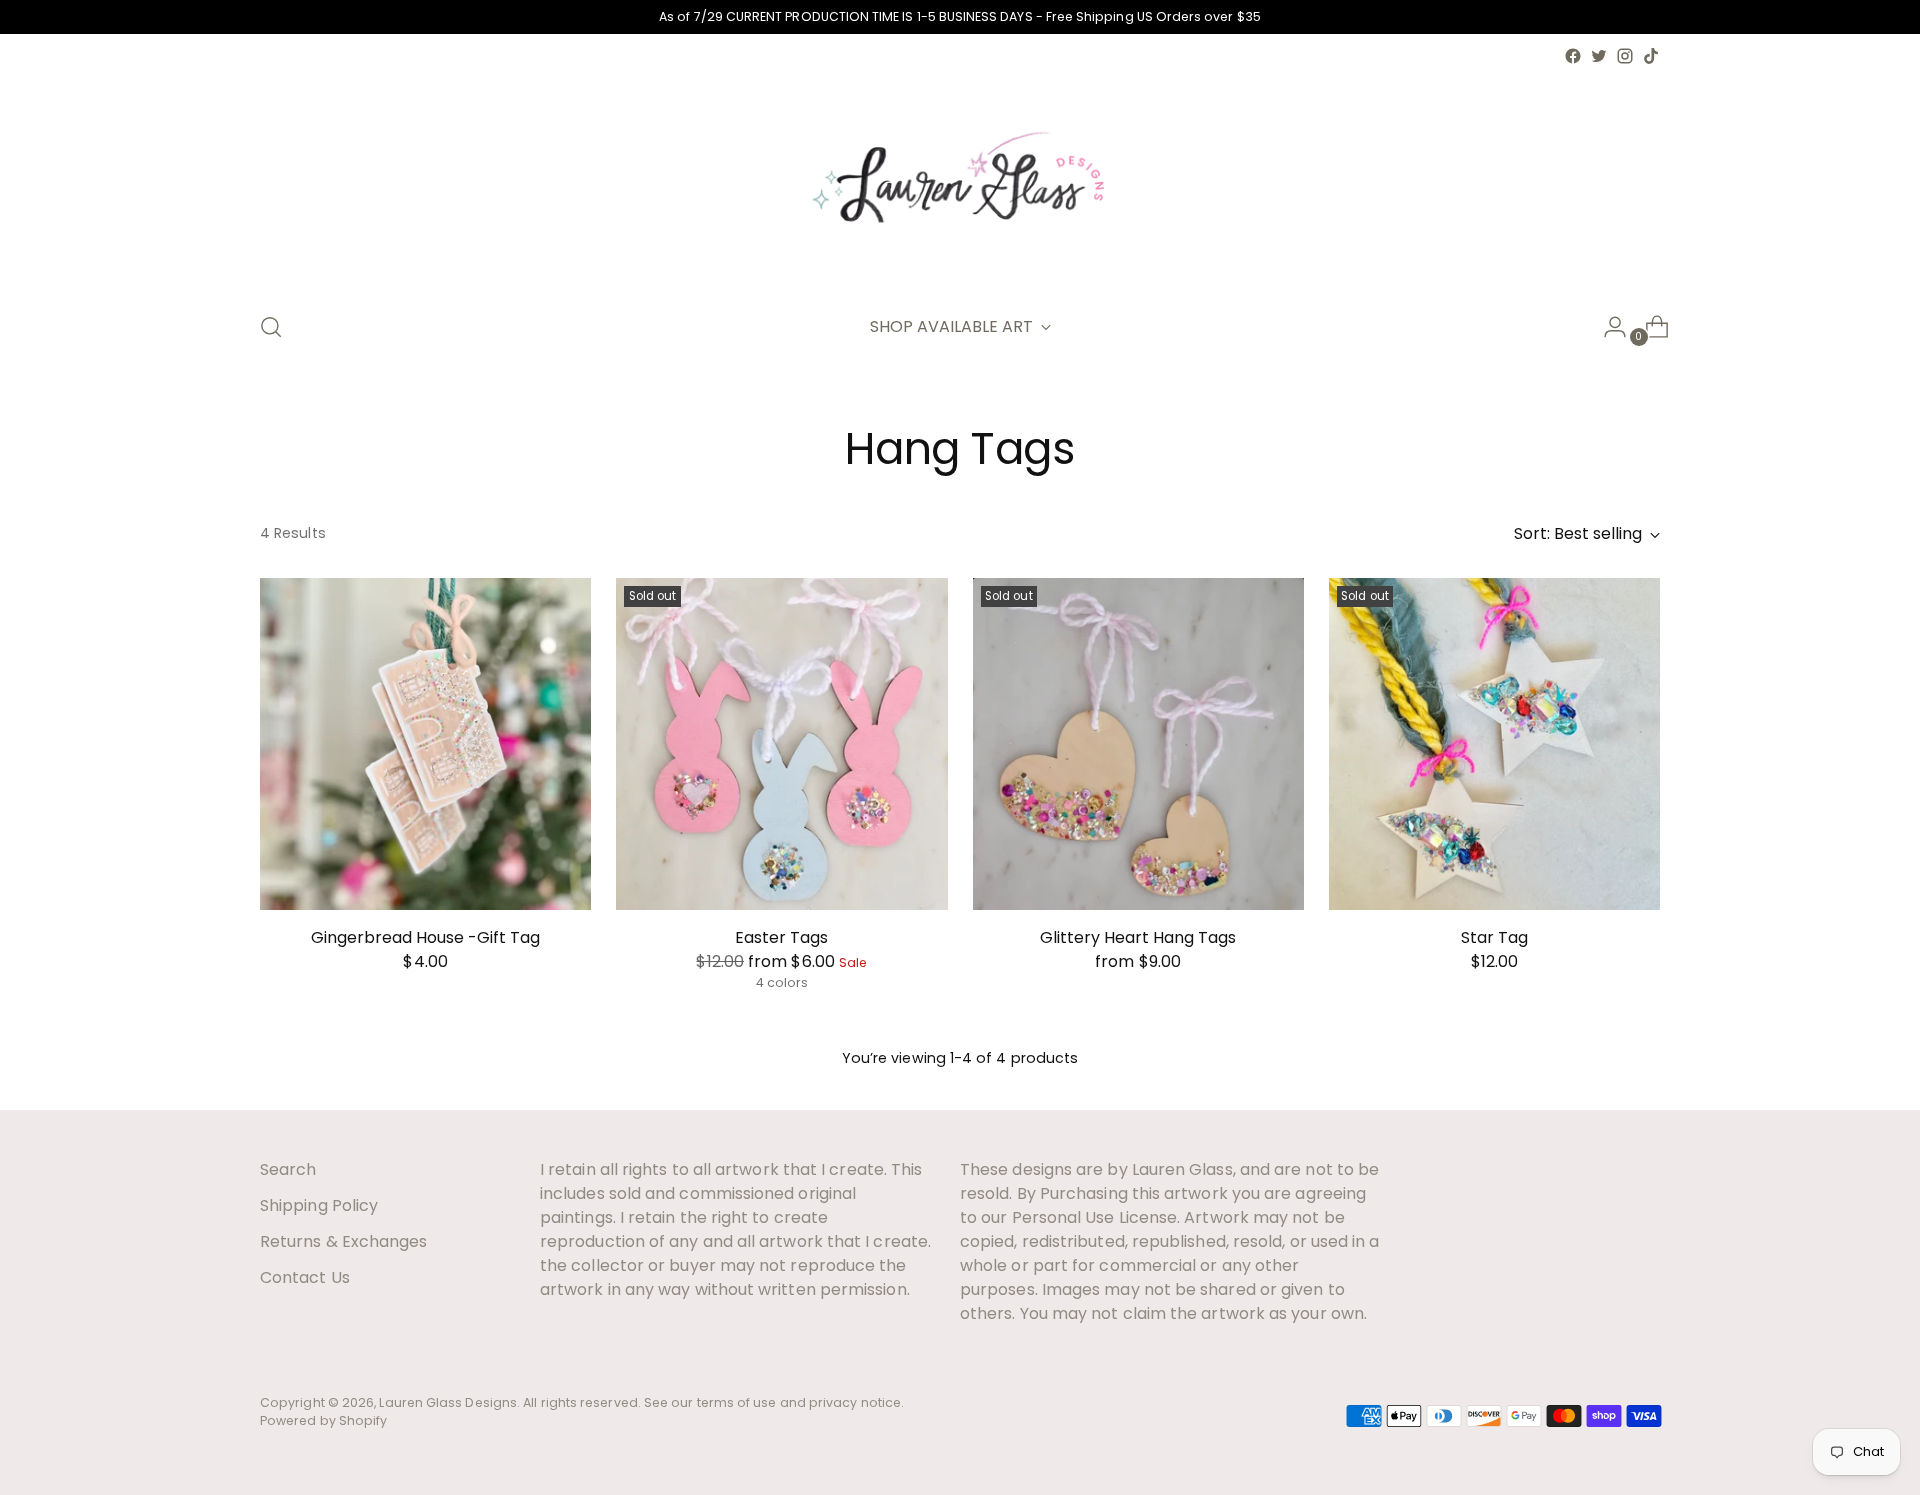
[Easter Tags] (781, 743)
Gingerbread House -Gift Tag (425, 937)
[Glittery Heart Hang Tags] (1138, 743)
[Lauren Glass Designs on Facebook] (1573, 56)
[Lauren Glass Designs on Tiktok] (1651, 56)
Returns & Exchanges (344, 1241)
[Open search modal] (271, 327)
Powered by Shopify (323, 1420)
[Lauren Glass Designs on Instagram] (1625, 56)
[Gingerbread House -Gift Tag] (425, 743)
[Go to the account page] (1607, 327)
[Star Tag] (1494, 743)
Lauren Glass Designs (448, 1402)
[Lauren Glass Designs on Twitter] (1599, 56)
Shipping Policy (319, 1205)
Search (288, 1169)
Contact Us (305, 1277)
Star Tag (1494, 937)
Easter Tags (781, 937)
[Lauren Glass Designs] (960, 181)
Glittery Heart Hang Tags (1138, 937)
